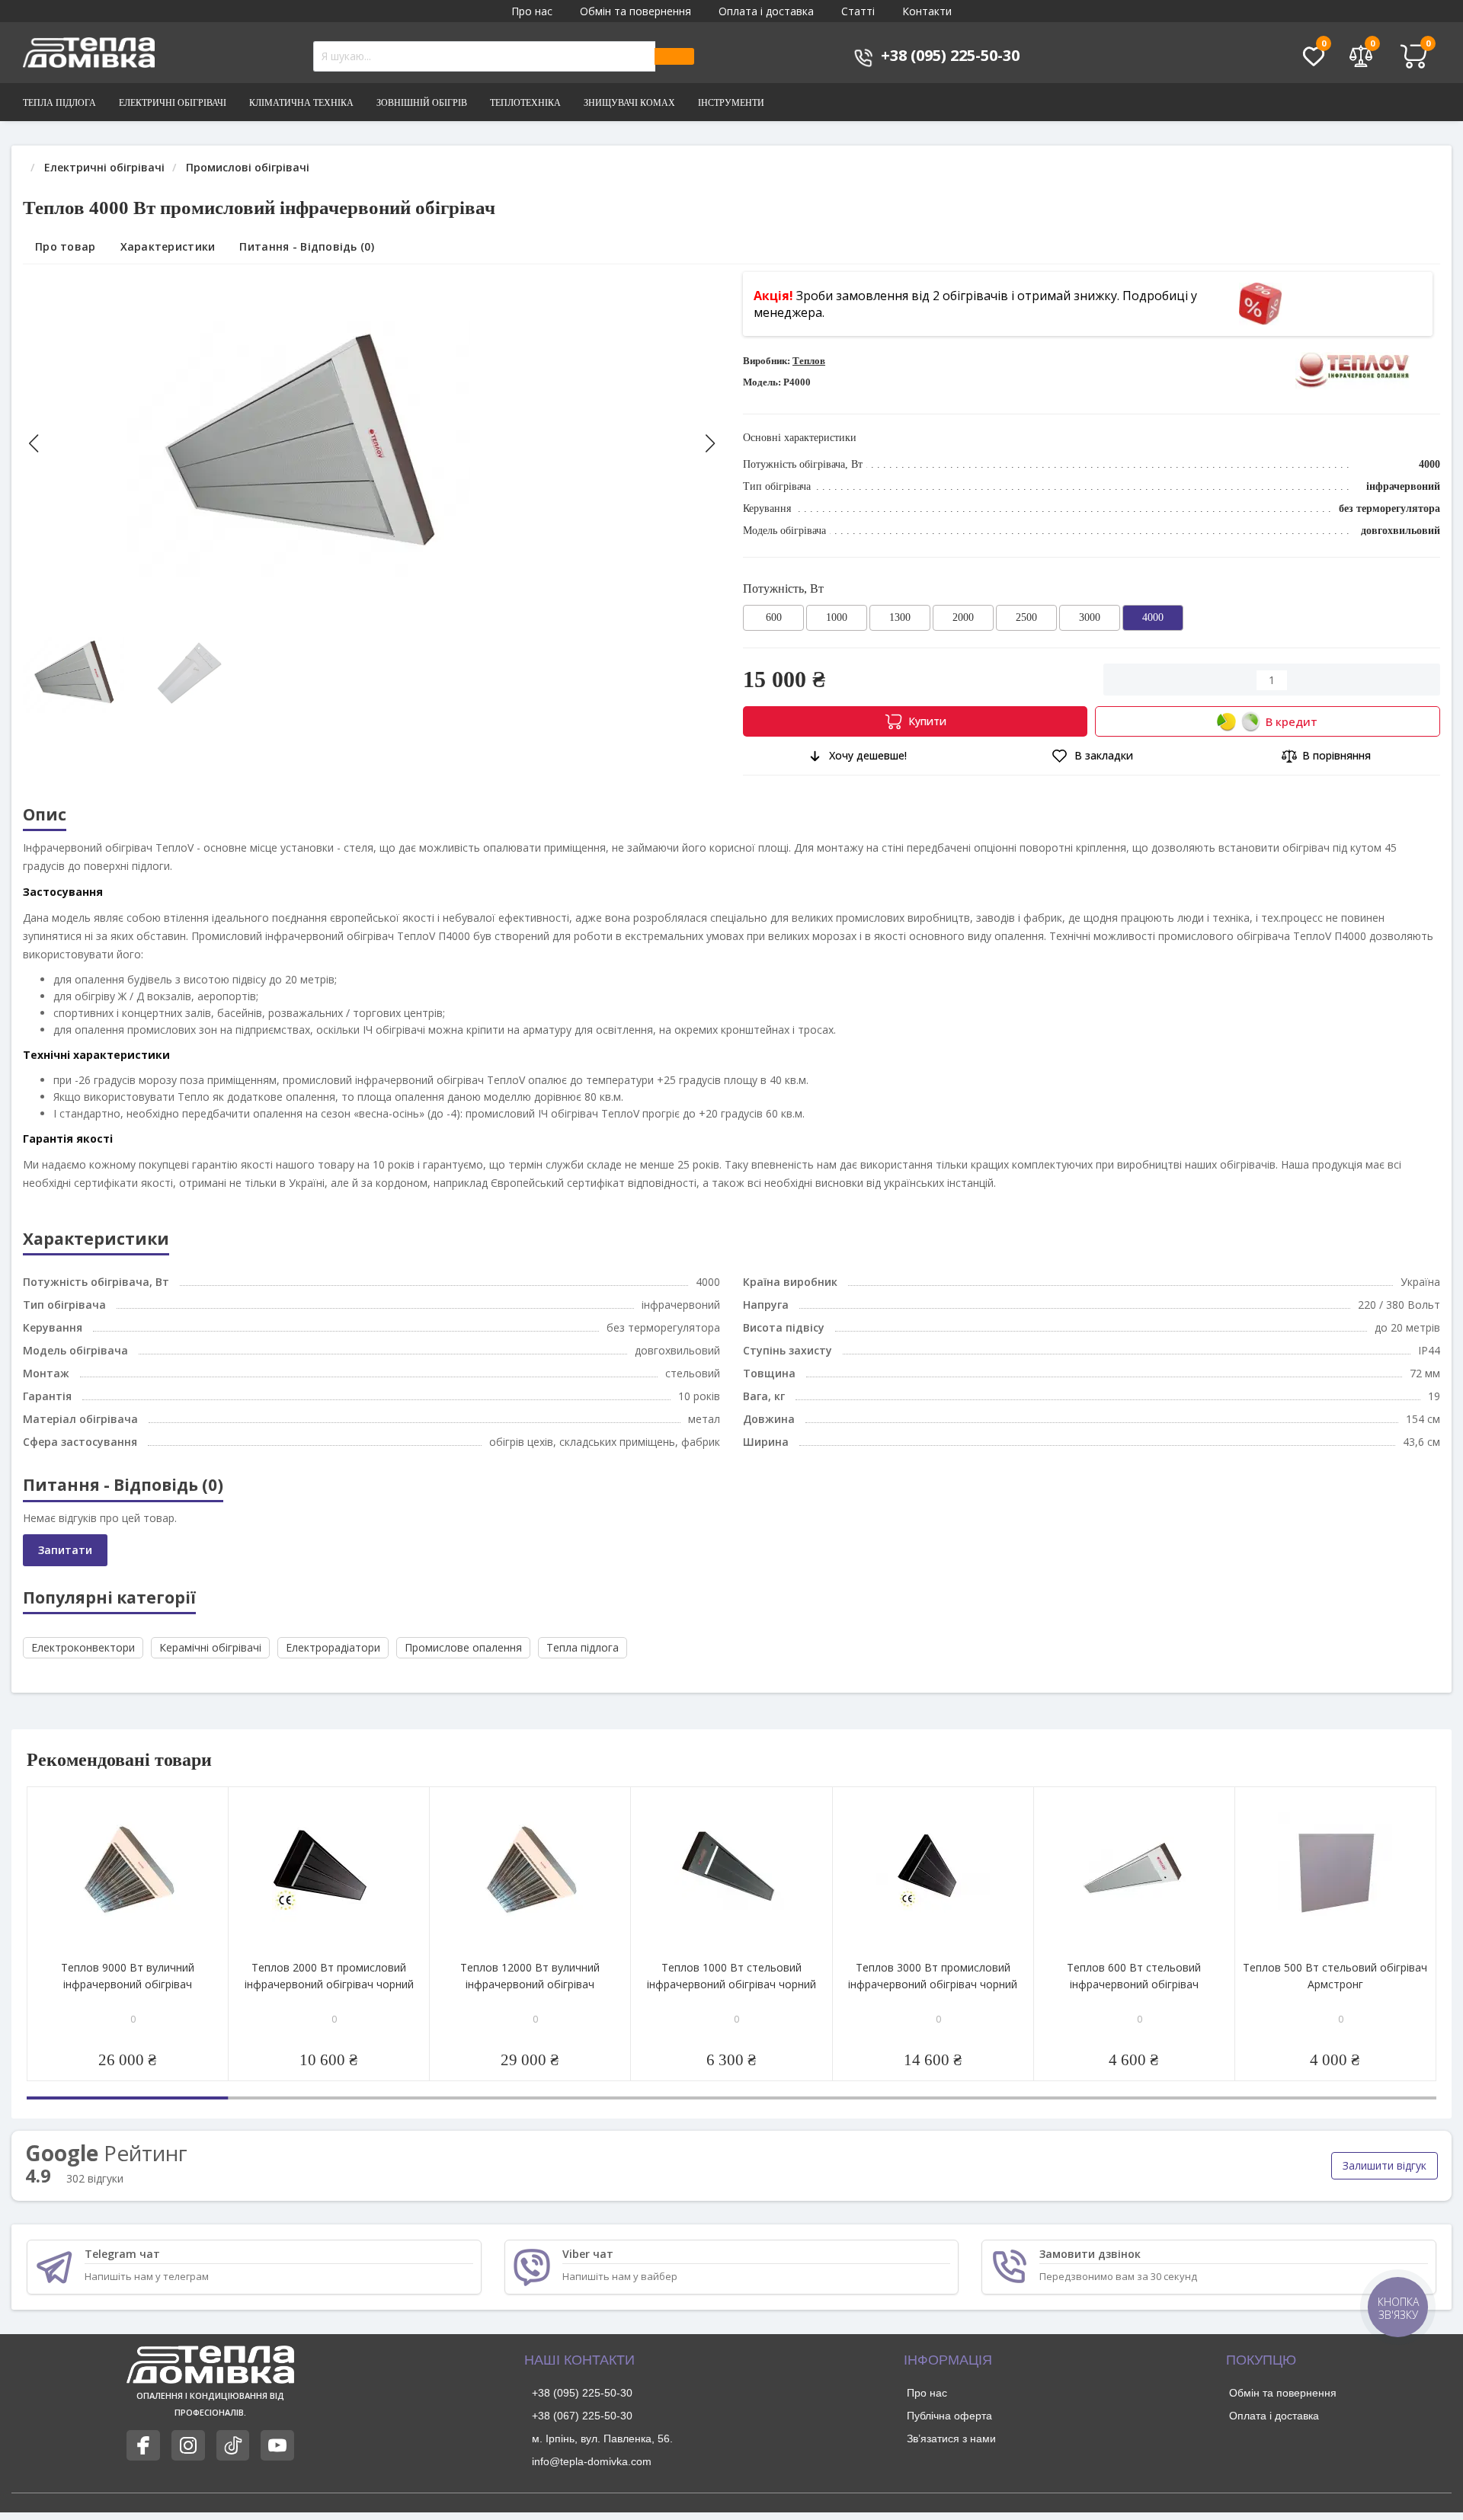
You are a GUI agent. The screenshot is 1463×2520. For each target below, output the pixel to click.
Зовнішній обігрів (422, 103)
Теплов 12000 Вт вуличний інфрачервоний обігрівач (530, 1976)
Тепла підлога (59, 103)
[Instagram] (188, 2445)
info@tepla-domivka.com (592, 2461)
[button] (710, 443)
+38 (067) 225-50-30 (582, 2416)
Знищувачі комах (629, 103)
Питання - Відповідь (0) (306, 246)
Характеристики (168, 246)
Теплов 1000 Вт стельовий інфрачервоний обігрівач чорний (731, 1976)
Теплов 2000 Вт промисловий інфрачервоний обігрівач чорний (329, 1976)
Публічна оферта (949, 2416)
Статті (858, 11)
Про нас (532, 11)
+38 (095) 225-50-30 (582, 2393)
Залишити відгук (1385, 2165)
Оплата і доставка (766, 11)
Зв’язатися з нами (951, 2438)
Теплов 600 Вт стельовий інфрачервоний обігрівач (1134, 1976)
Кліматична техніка (301, 103)
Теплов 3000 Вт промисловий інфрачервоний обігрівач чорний (933, 1976)
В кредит (1292, 721)
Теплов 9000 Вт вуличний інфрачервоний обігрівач (128, 1976)
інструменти (731, 103)
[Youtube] (277, 2445)
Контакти (927, 11)
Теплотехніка (525, 103)
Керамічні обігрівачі (210, 1647)
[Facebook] (143, 2445)
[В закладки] (216, 1799)
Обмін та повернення (635, 11)
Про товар (66, 246)
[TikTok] (233, 2445)
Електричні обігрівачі (173, 103)
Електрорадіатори (333, 1647)
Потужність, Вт (783, 588)
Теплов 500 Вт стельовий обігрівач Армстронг (1335, 1976)
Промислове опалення (463, 1647)
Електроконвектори (83, 1647)
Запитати (65, 1550)
